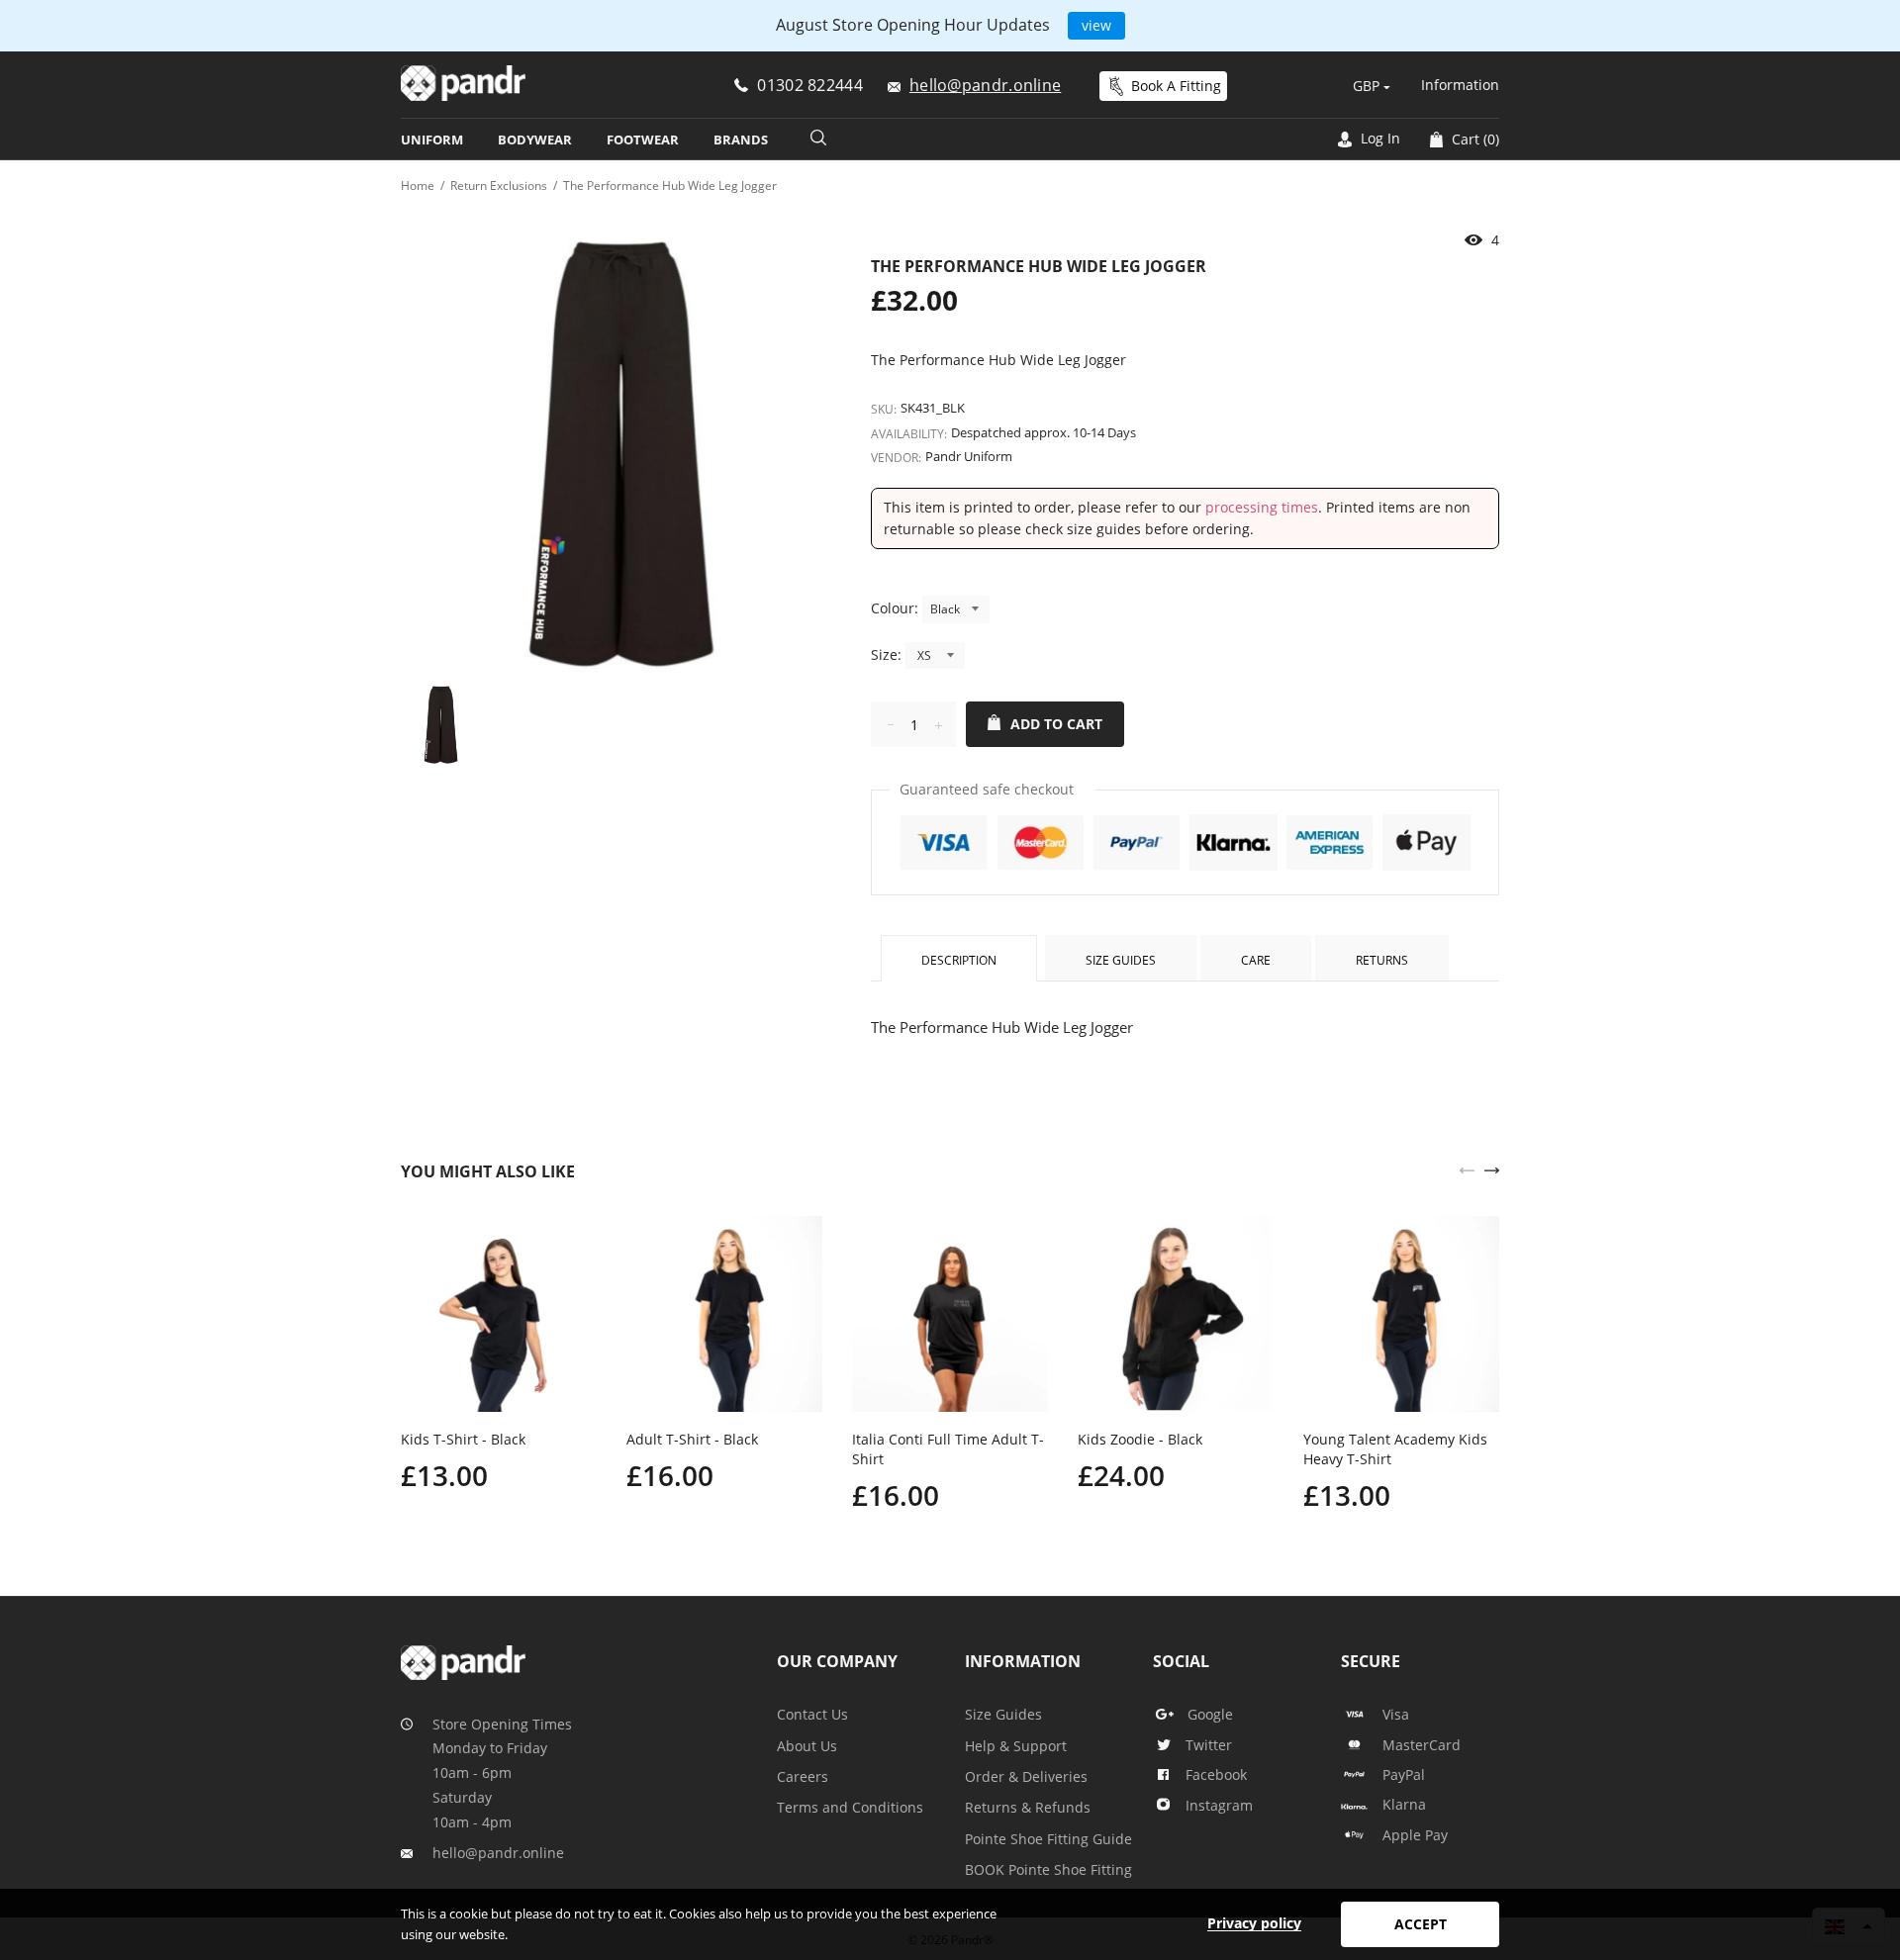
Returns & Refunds (1028, 1807)
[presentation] (1467, 1168)
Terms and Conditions (850, 1807)
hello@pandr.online (498, 1853)
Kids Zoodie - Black (1140, 1439)
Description (959, 960)
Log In (1378, 138)
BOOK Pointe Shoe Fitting (1048, 1869)
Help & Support (1016, 1746)
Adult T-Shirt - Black (692, 1439)
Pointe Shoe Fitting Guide (1048, 1839)
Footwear (643, 140)
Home (418, 186)
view (1096, 25)
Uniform (432, 140)
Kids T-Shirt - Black (463, 1439)
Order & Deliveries (1026, 1776)
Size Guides (1121, 960)
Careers (803, 1776)
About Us (807, 1746)
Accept (1421, 1924)
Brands (741, 140)
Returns (1382, 960)
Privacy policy (1254, 1923)
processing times (1262, 507)
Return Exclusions (499, 186)
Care (1256, 960)
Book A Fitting (1176, 86)
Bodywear (535, 140)
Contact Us (812, 1714)
